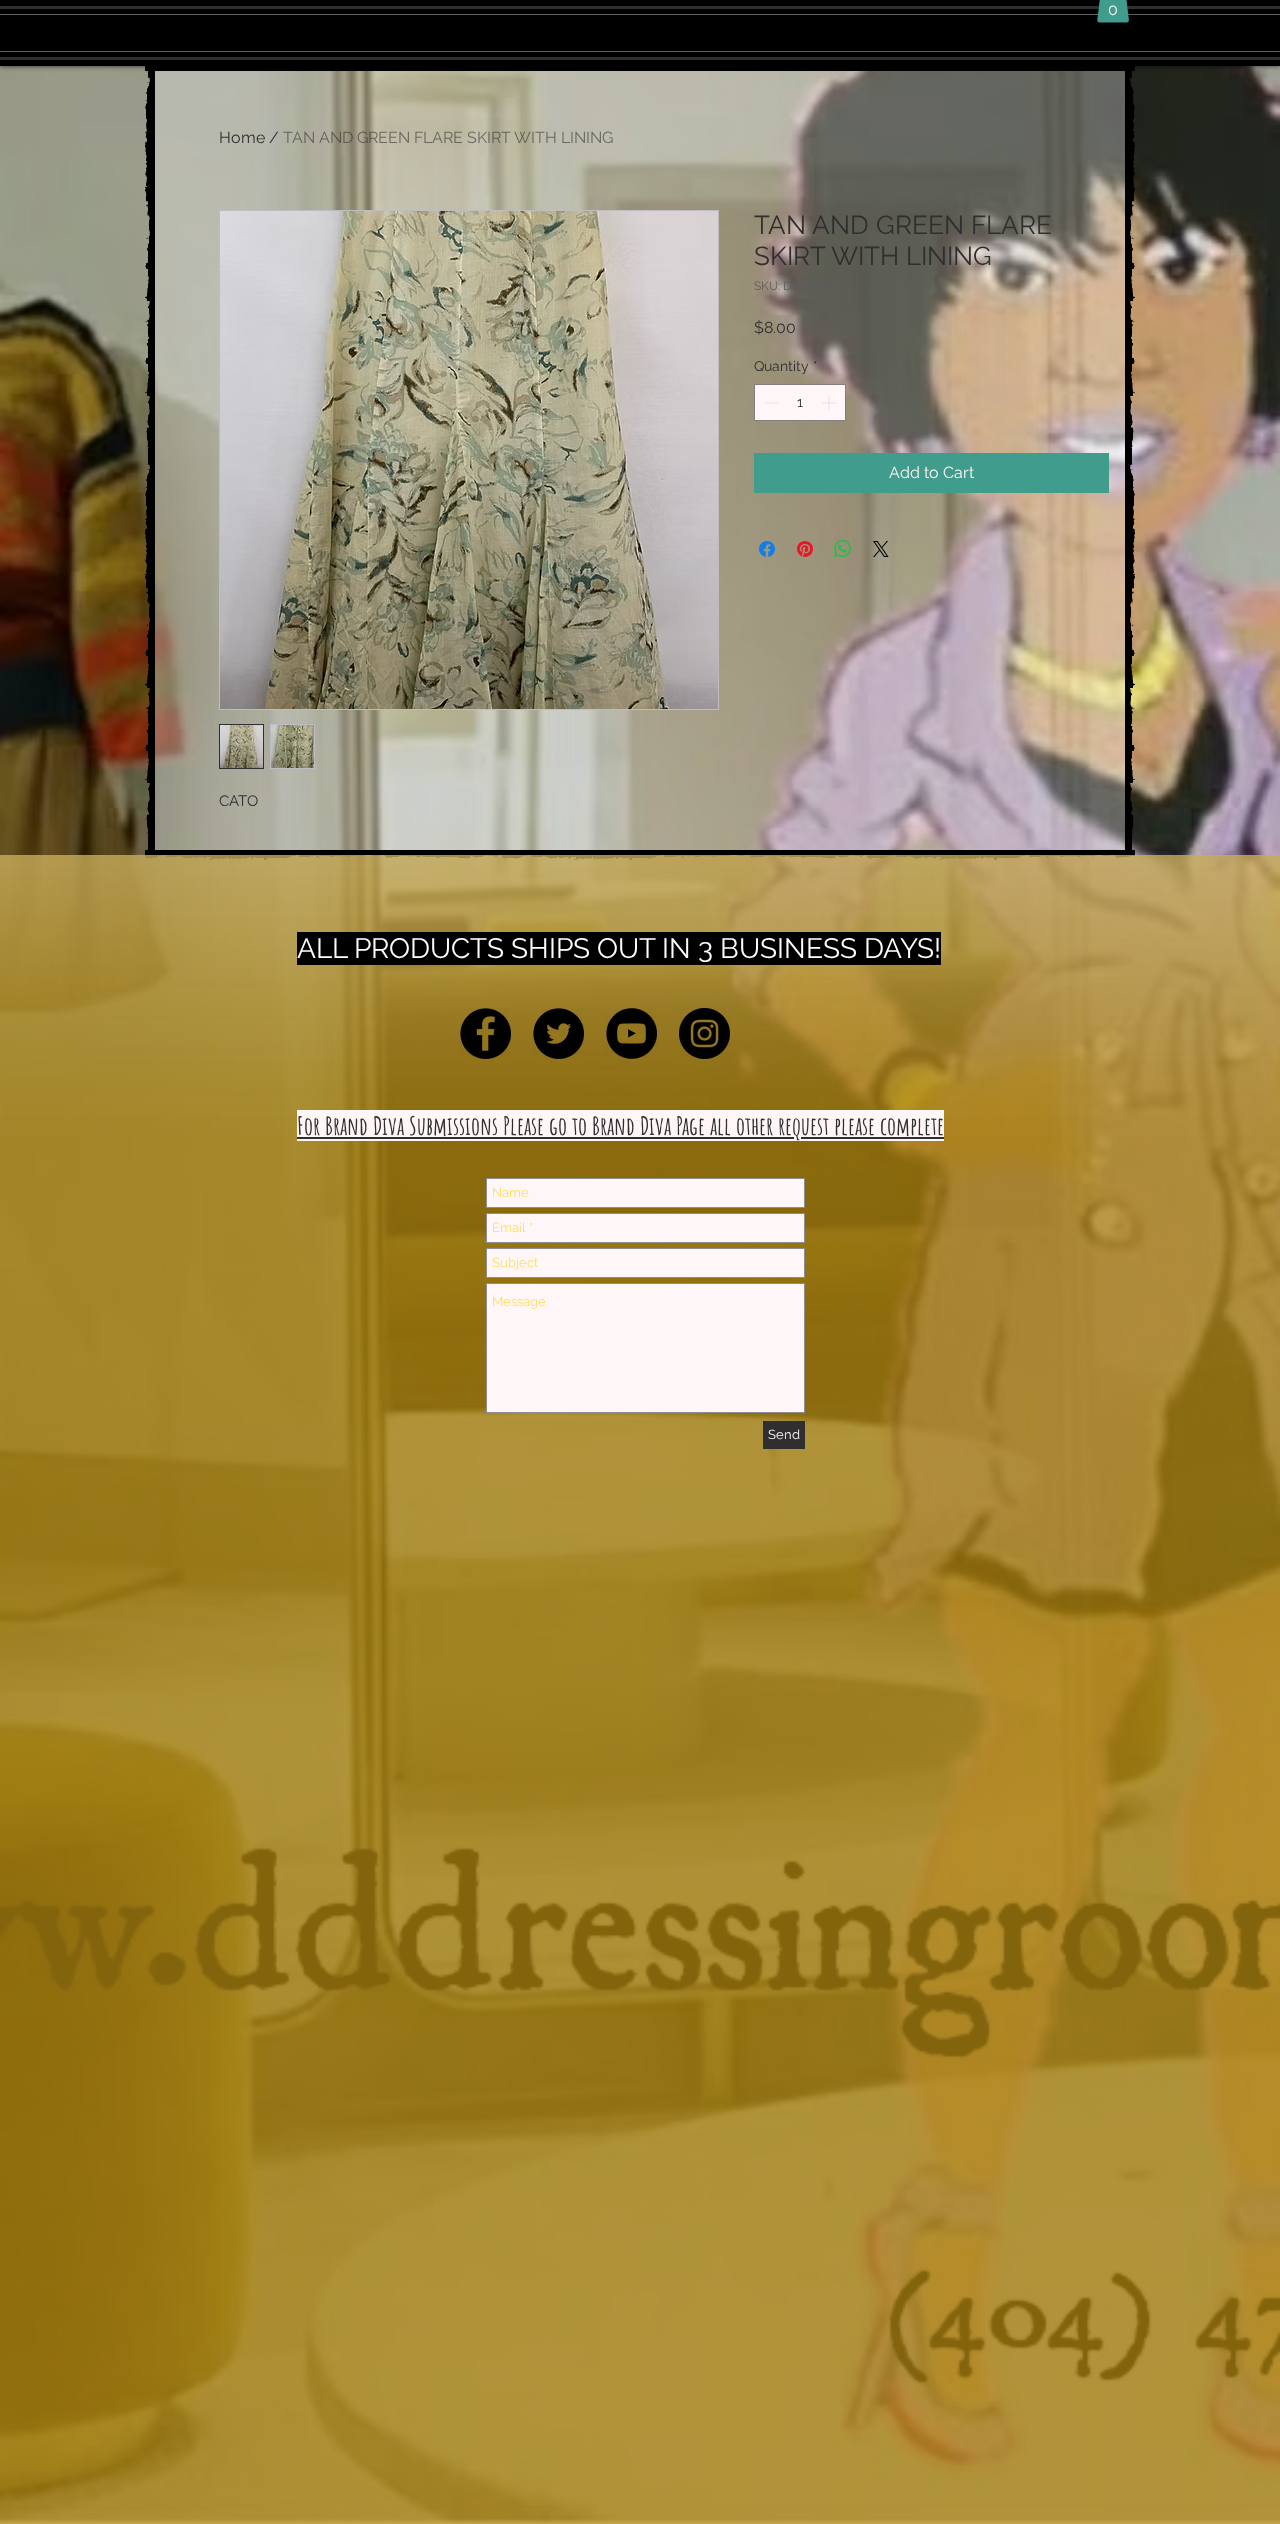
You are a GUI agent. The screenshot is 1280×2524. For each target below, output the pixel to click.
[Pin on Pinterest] (805, 549)
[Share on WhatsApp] (843, 549)
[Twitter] (558, 1033)
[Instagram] (704, 1033)
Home (242, 137)
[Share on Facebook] (767, 549)
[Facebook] (485, 1033)
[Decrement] (769, 402)
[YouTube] (631, 1033)
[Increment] (830, 402)
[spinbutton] (800, 402)
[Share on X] (881, 549)
